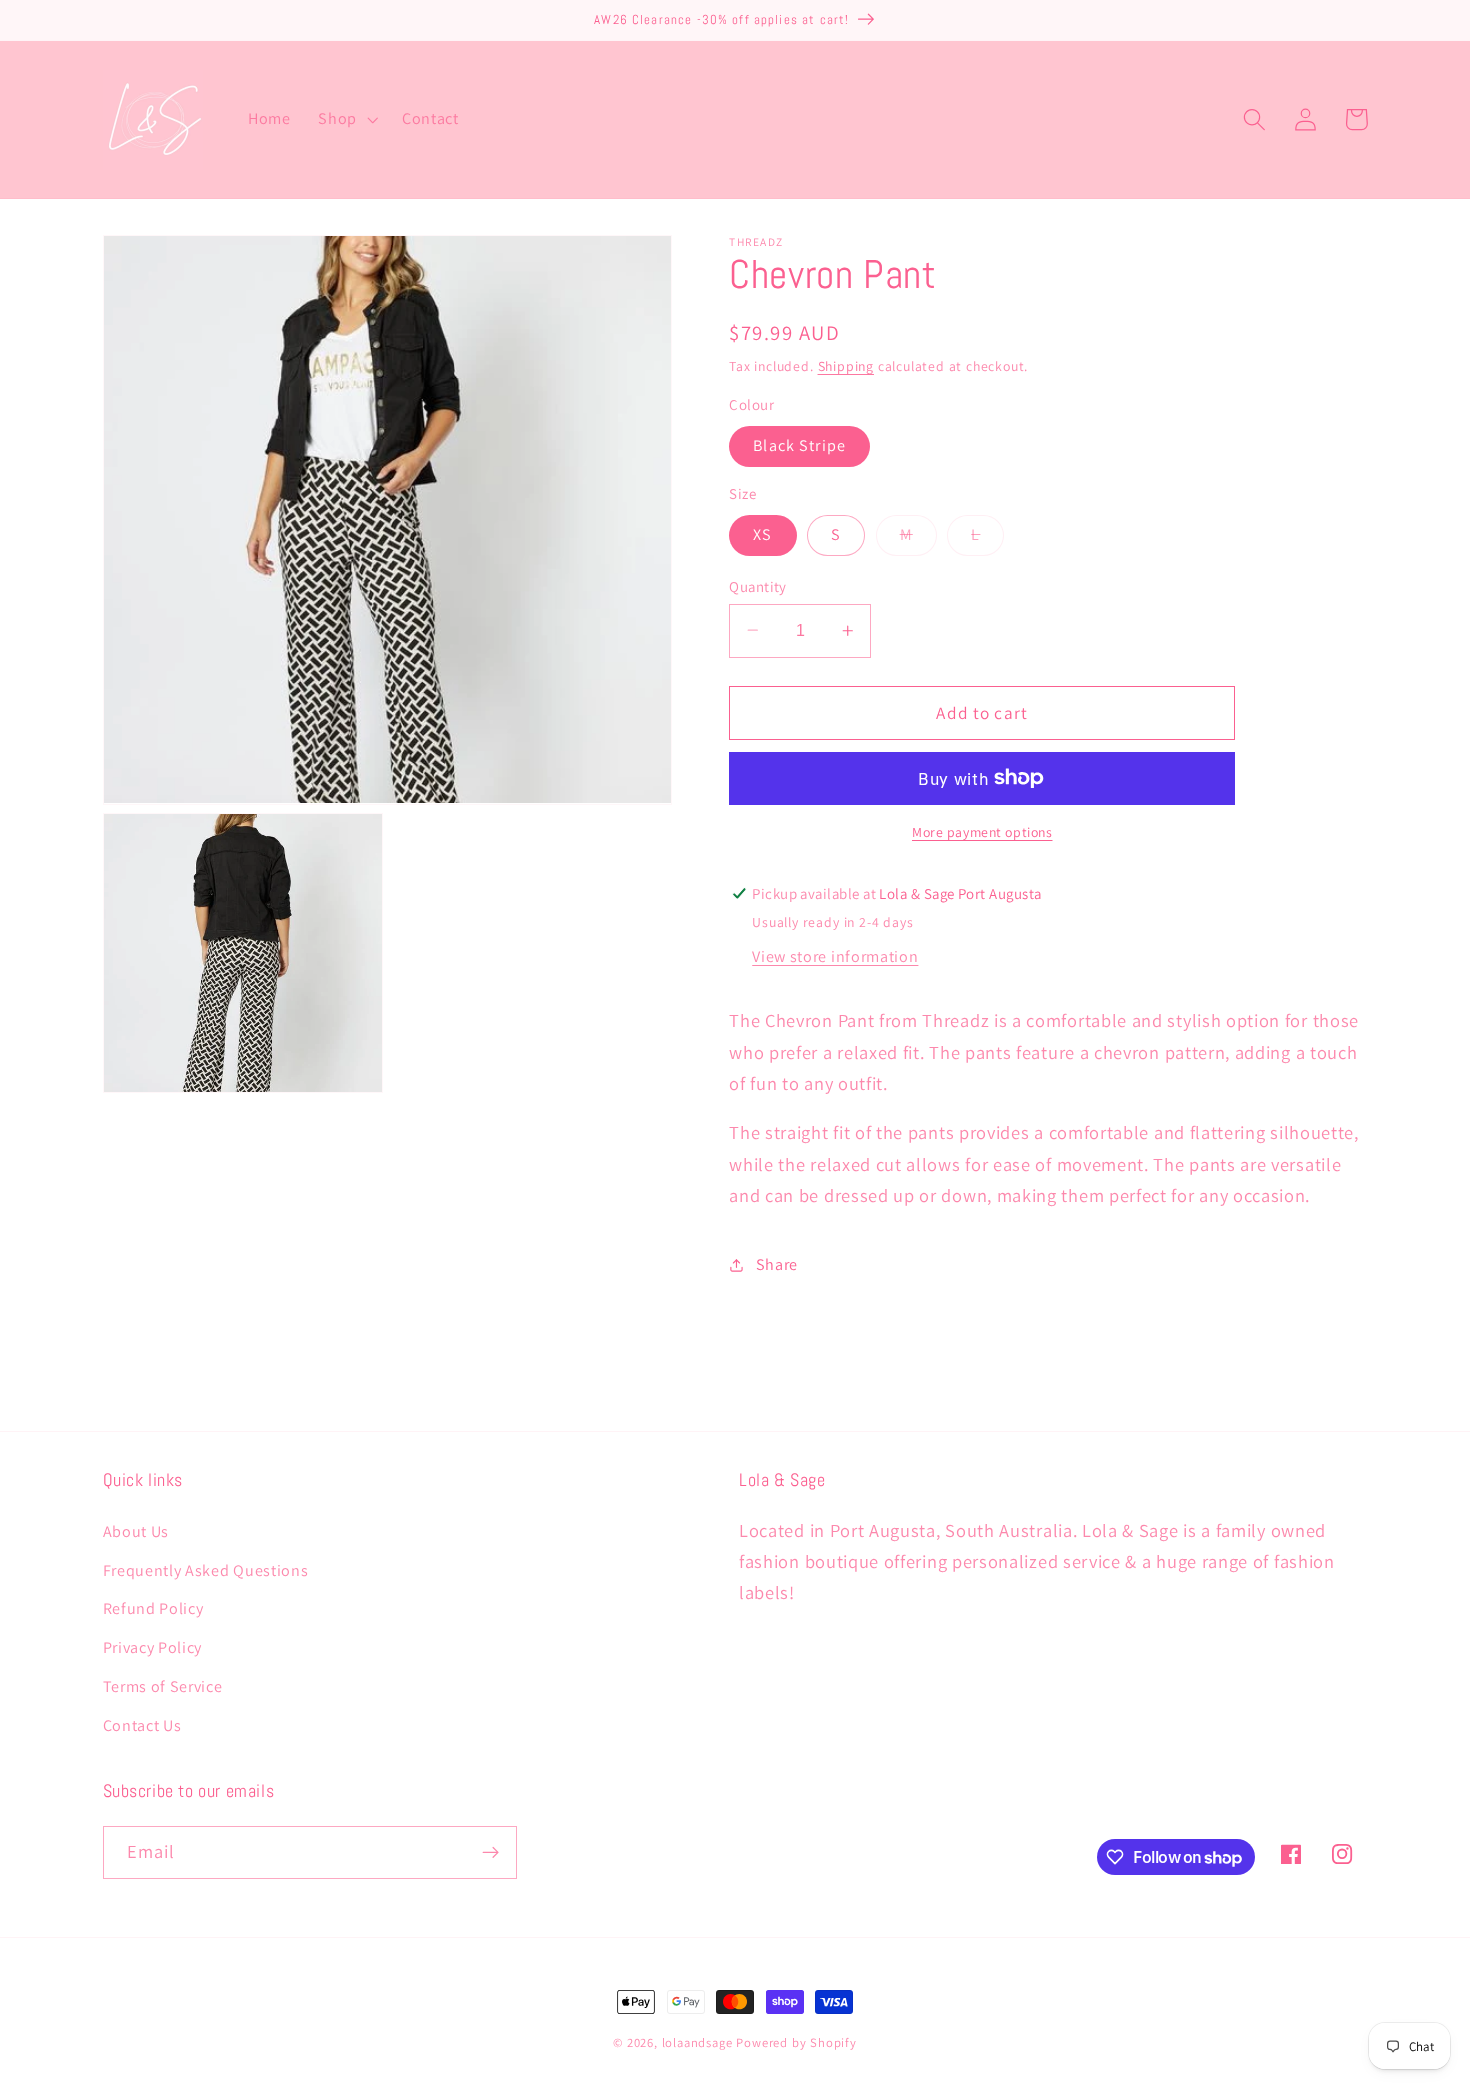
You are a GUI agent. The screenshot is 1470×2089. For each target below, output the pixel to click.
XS (762, 534)
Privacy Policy (153, 1647)
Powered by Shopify (796, 2042)
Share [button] (777, 1264)
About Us (136, 1531)
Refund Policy (153, 1608)
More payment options (982, 832)
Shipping (846, 366)
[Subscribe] (490, 1853)
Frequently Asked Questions (206, 1570)
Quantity (758, 585)
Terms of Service (163, 1686)
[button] (346, 120)
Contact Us (142, 1725)
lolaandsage (697, 2042)
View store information (835, 956)
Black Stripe (799, 445)
